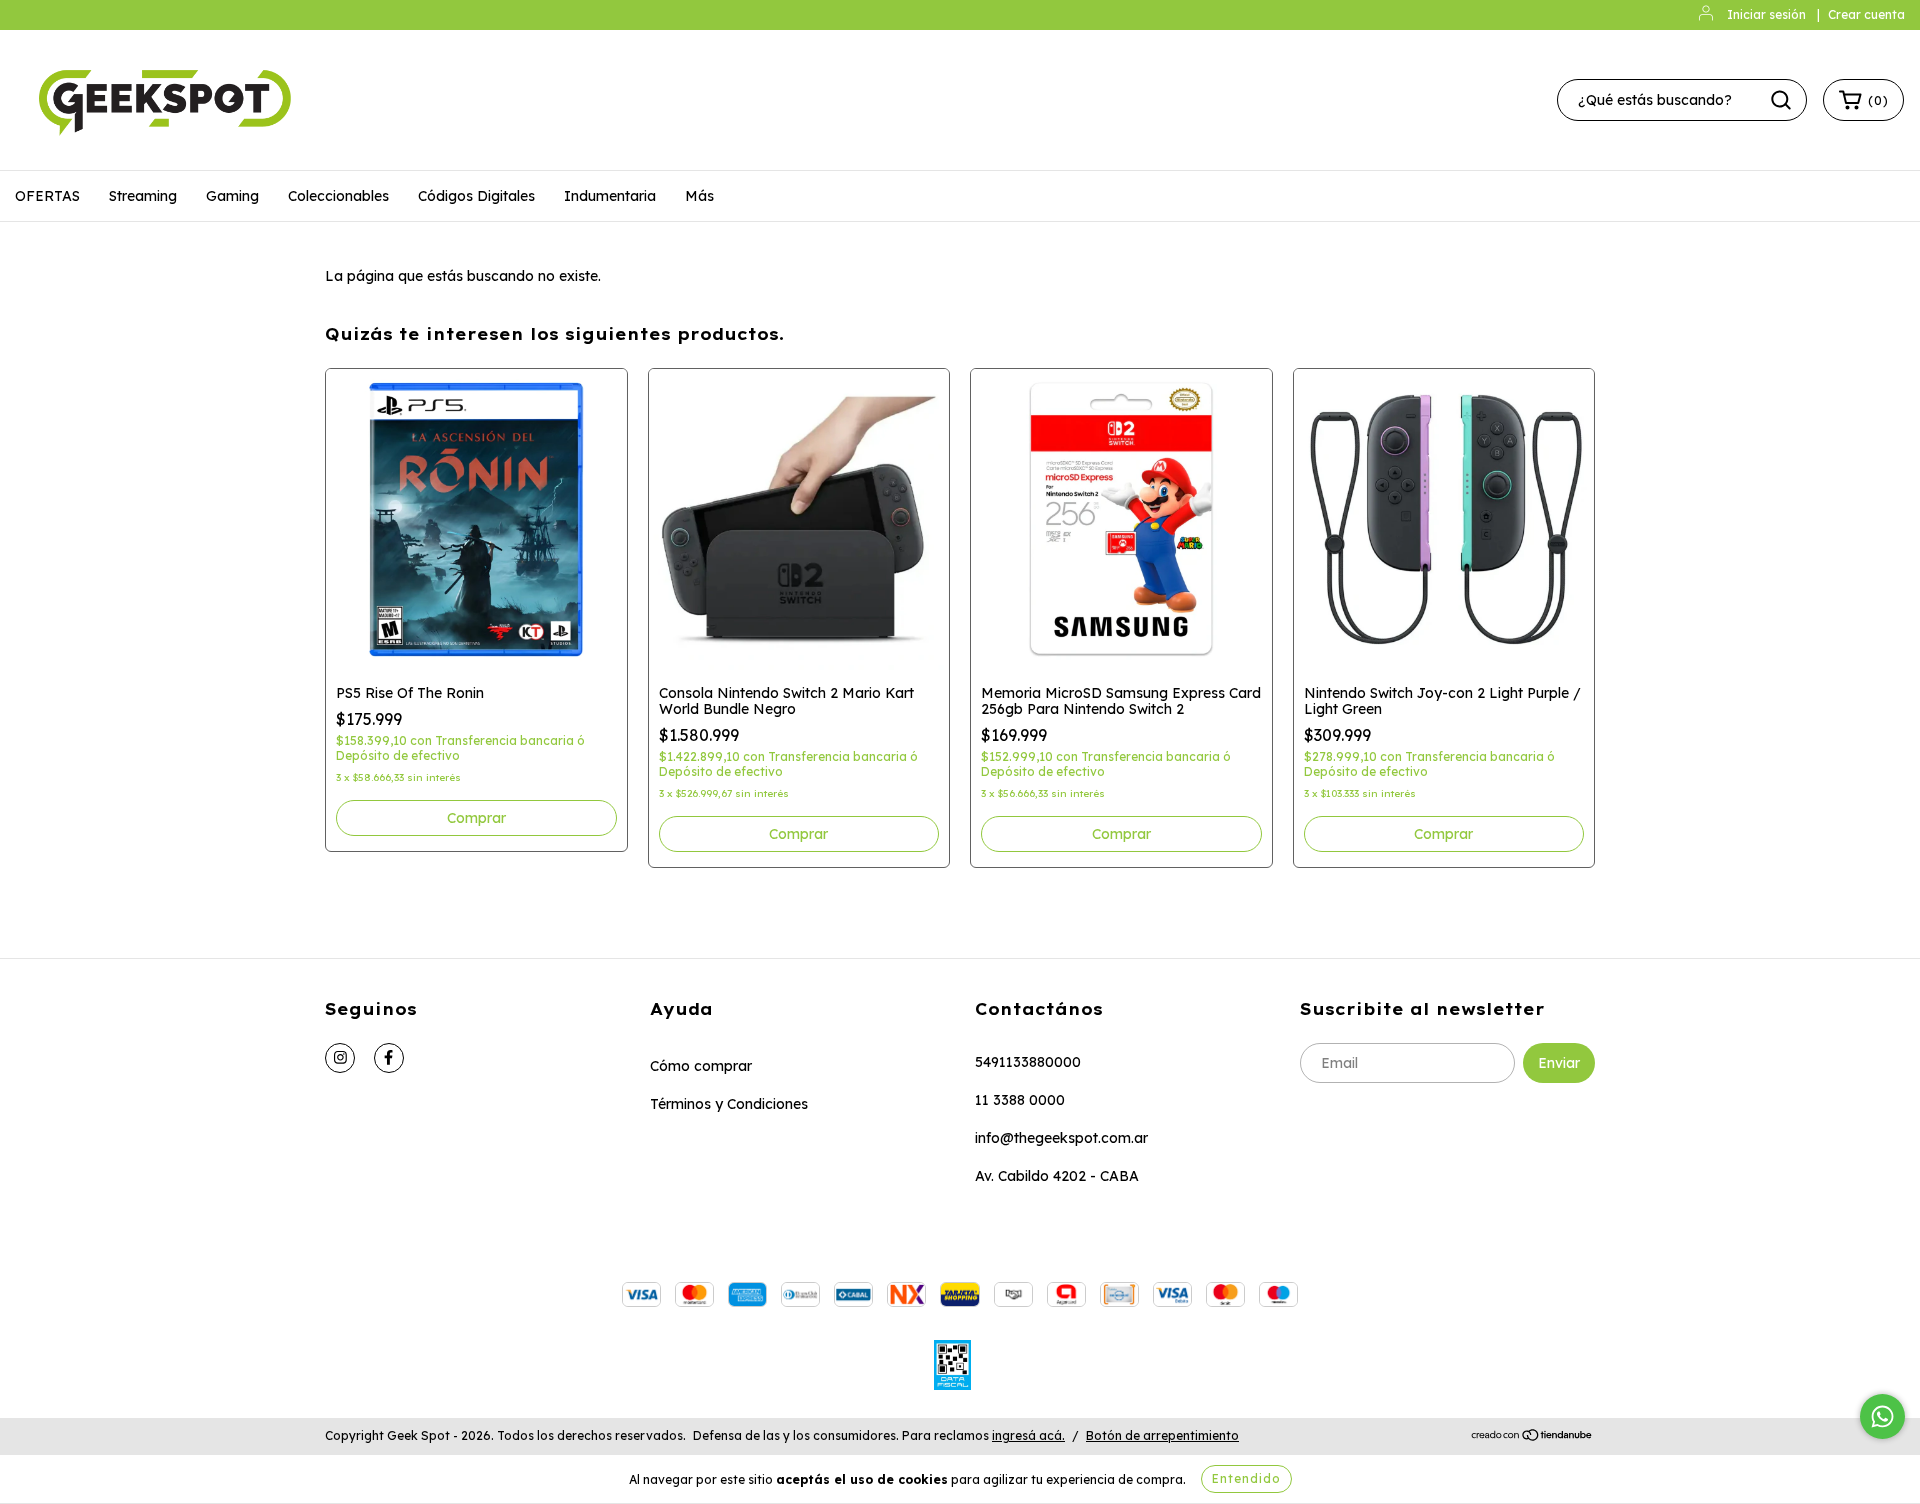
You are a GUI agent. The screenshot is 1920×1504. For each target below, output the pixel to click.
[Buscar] (1781, 100)
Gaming (232, 196)
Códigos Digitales (476, 196)
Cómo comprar (701, 1066)
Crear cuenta (1866, 14)
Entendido (1246, 1478)
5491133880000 (1028, 1062)
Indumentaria (610, 196)
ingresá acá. (1028, 1435)
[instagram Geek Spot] (340, 1058)
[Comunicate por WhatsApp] (1882, 1416)
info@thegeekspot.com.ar (1061, 1138)
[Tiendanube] (1532, 1436)
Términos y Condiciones (729, 1104)
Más (699, 196)
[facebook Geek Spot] (389, 1058)
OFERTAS (47, 196)
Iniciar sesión (1766, 14)
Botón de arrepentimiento (1162, 1435)
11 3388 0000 (1020, 1100)
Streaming (143, 196)
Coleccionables (338, 196)
